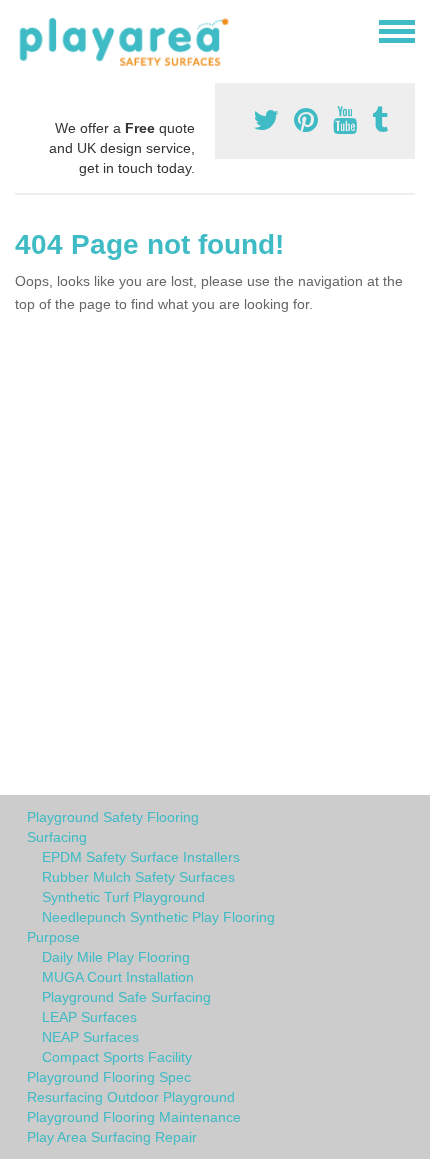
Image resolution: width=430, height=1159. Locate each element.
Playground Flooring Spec (109, 1077)
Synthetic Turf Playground (123, 897)
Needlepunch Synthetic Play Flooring (158, 917)
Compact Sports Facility (117, 1057)
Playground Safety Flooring (113, 817)
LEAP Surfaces (89, 1017)
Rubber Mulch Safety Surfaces (138, 877)
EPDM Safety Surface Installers (141, 857)
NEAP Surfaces (90, 1037)
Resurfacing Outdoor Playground (131, 1097)
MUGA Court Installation (118, 977)
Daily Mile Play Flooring (116, 957)
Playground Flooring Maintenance (134, 1117)
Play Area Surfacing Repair (112, 1137)
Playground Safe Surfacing (126, 997)
